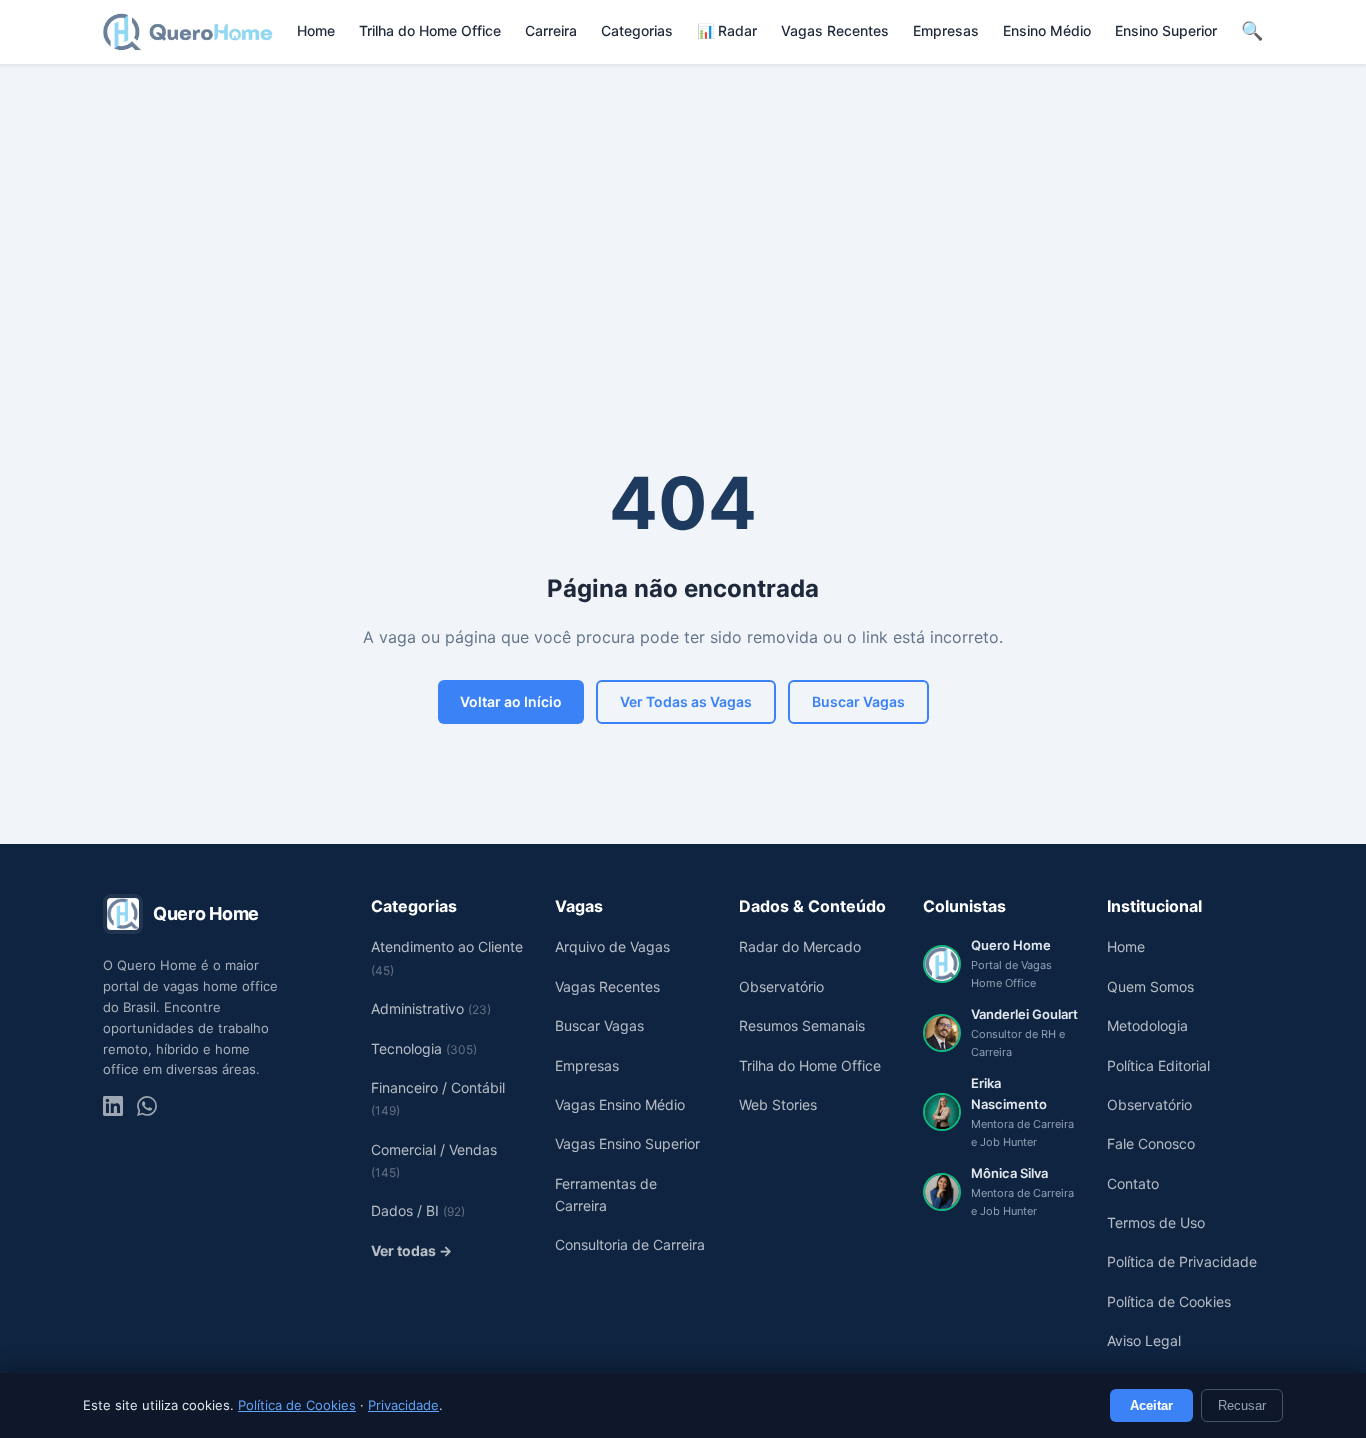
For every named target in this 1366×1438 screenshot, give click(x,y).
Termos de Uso (1156, 1222)
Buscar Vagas (858, 701)
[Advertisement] (683, 215)
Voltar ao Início (511, 701)
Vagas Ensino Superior (627, 1143)
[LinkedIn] (113, 1106)
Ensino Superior (1166, 30)
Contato (1133, 1183)
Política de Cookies (297, 1405)
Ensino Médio (1047, 30)
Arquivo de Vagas (612, 946)
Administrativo (431, 1008)
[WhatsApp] (147, 1106)
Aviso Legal (1144, 1340)
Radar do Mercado (800, 946)
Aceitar (1151, 1405)
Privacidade (403, 1405)
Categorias (637, 30)
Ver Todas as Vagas (686, 701)
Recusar (1242, 1405)
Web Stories (778, 1104)
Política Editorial (1158, 1065)
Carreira (551, 30)
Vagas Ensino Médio (620, 1104)
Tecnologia (424, 1048)
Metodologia (1147, 1025)
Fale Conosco (1151, 1143)
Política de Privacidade (1182, 1261)
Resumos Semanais (802, 1025)
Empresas (946, 30)
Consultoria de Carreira (630, 1244)
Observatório (781, 986)
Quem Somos (1150, 986)
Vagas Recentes (835, 30)
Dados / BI (418, 1210)
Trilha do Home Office (430, 30)
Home (316, 30)
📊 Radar (727, 30)
